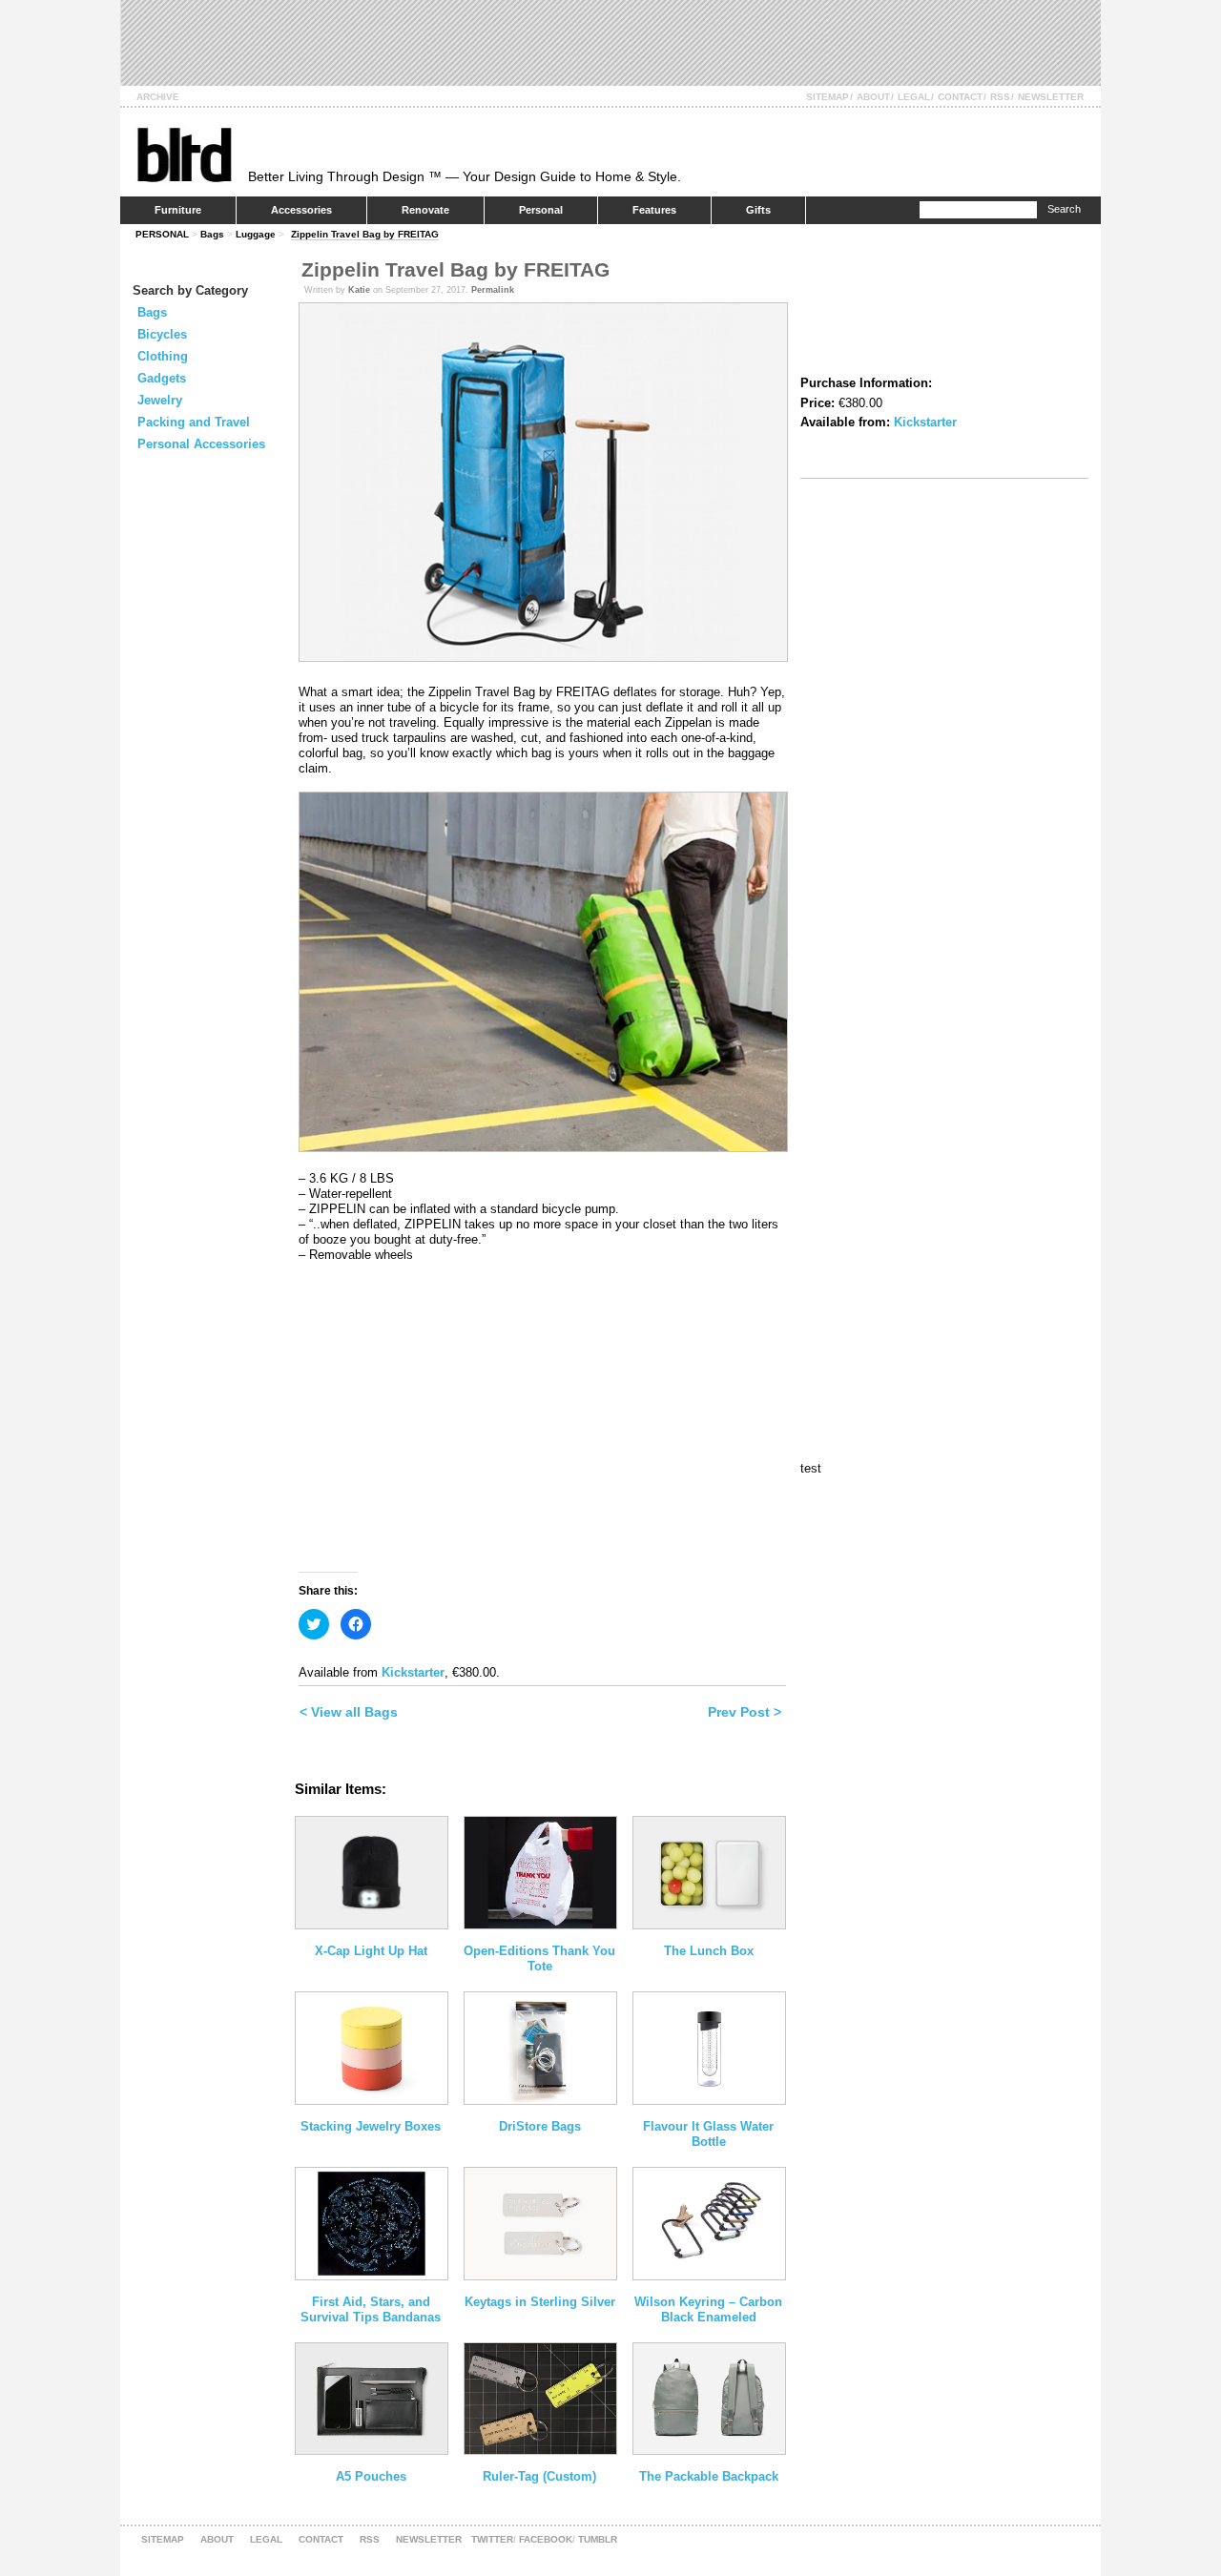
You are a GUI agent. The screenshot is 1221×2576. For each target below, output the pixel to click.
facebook (546, 2539)
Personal (541, 210)
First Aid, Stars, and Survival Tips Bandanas (371, 2309)
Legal (914, 97)
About (873, 97)
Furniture (178, 210)
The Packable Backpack (709, 2476)
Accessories (301, 210)
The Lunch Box (709, 1951)
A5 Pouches (371, 2476)
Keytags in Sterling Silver (540, 2302)
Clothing (163, 356)
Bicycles (162, 334)
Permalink (493, 290)
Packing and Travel (194, 422)
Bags (212, 234)
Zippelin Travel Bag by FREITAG (365, 234)
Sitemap (828, 97)
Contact (960, 97)
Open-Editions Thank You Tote (539, 1958)
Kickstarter (413, 1672)
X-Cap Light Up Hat (371, 1951)
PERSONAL (162, 234)
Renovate (425, 210)
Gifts (758, 210)
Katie (359, 290)
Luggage (256, 234)
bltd (184, 154)
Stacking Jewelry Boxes (371, 2126)
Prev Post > (745, 1712)
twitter (492, 2539)
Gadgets (162, 378)
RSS (1000, 97)
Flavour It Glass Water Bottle (708, 2134)
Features (654, 210)
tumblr (598, 2539)
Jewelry (160, 400)
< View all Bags (349, 1712)
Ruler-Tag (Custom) (539, 2476)
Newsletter (1051, 97)
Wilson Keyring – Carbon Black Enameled (708, 2309)
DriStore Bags (540, 2126)
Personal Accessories (201, 444)
